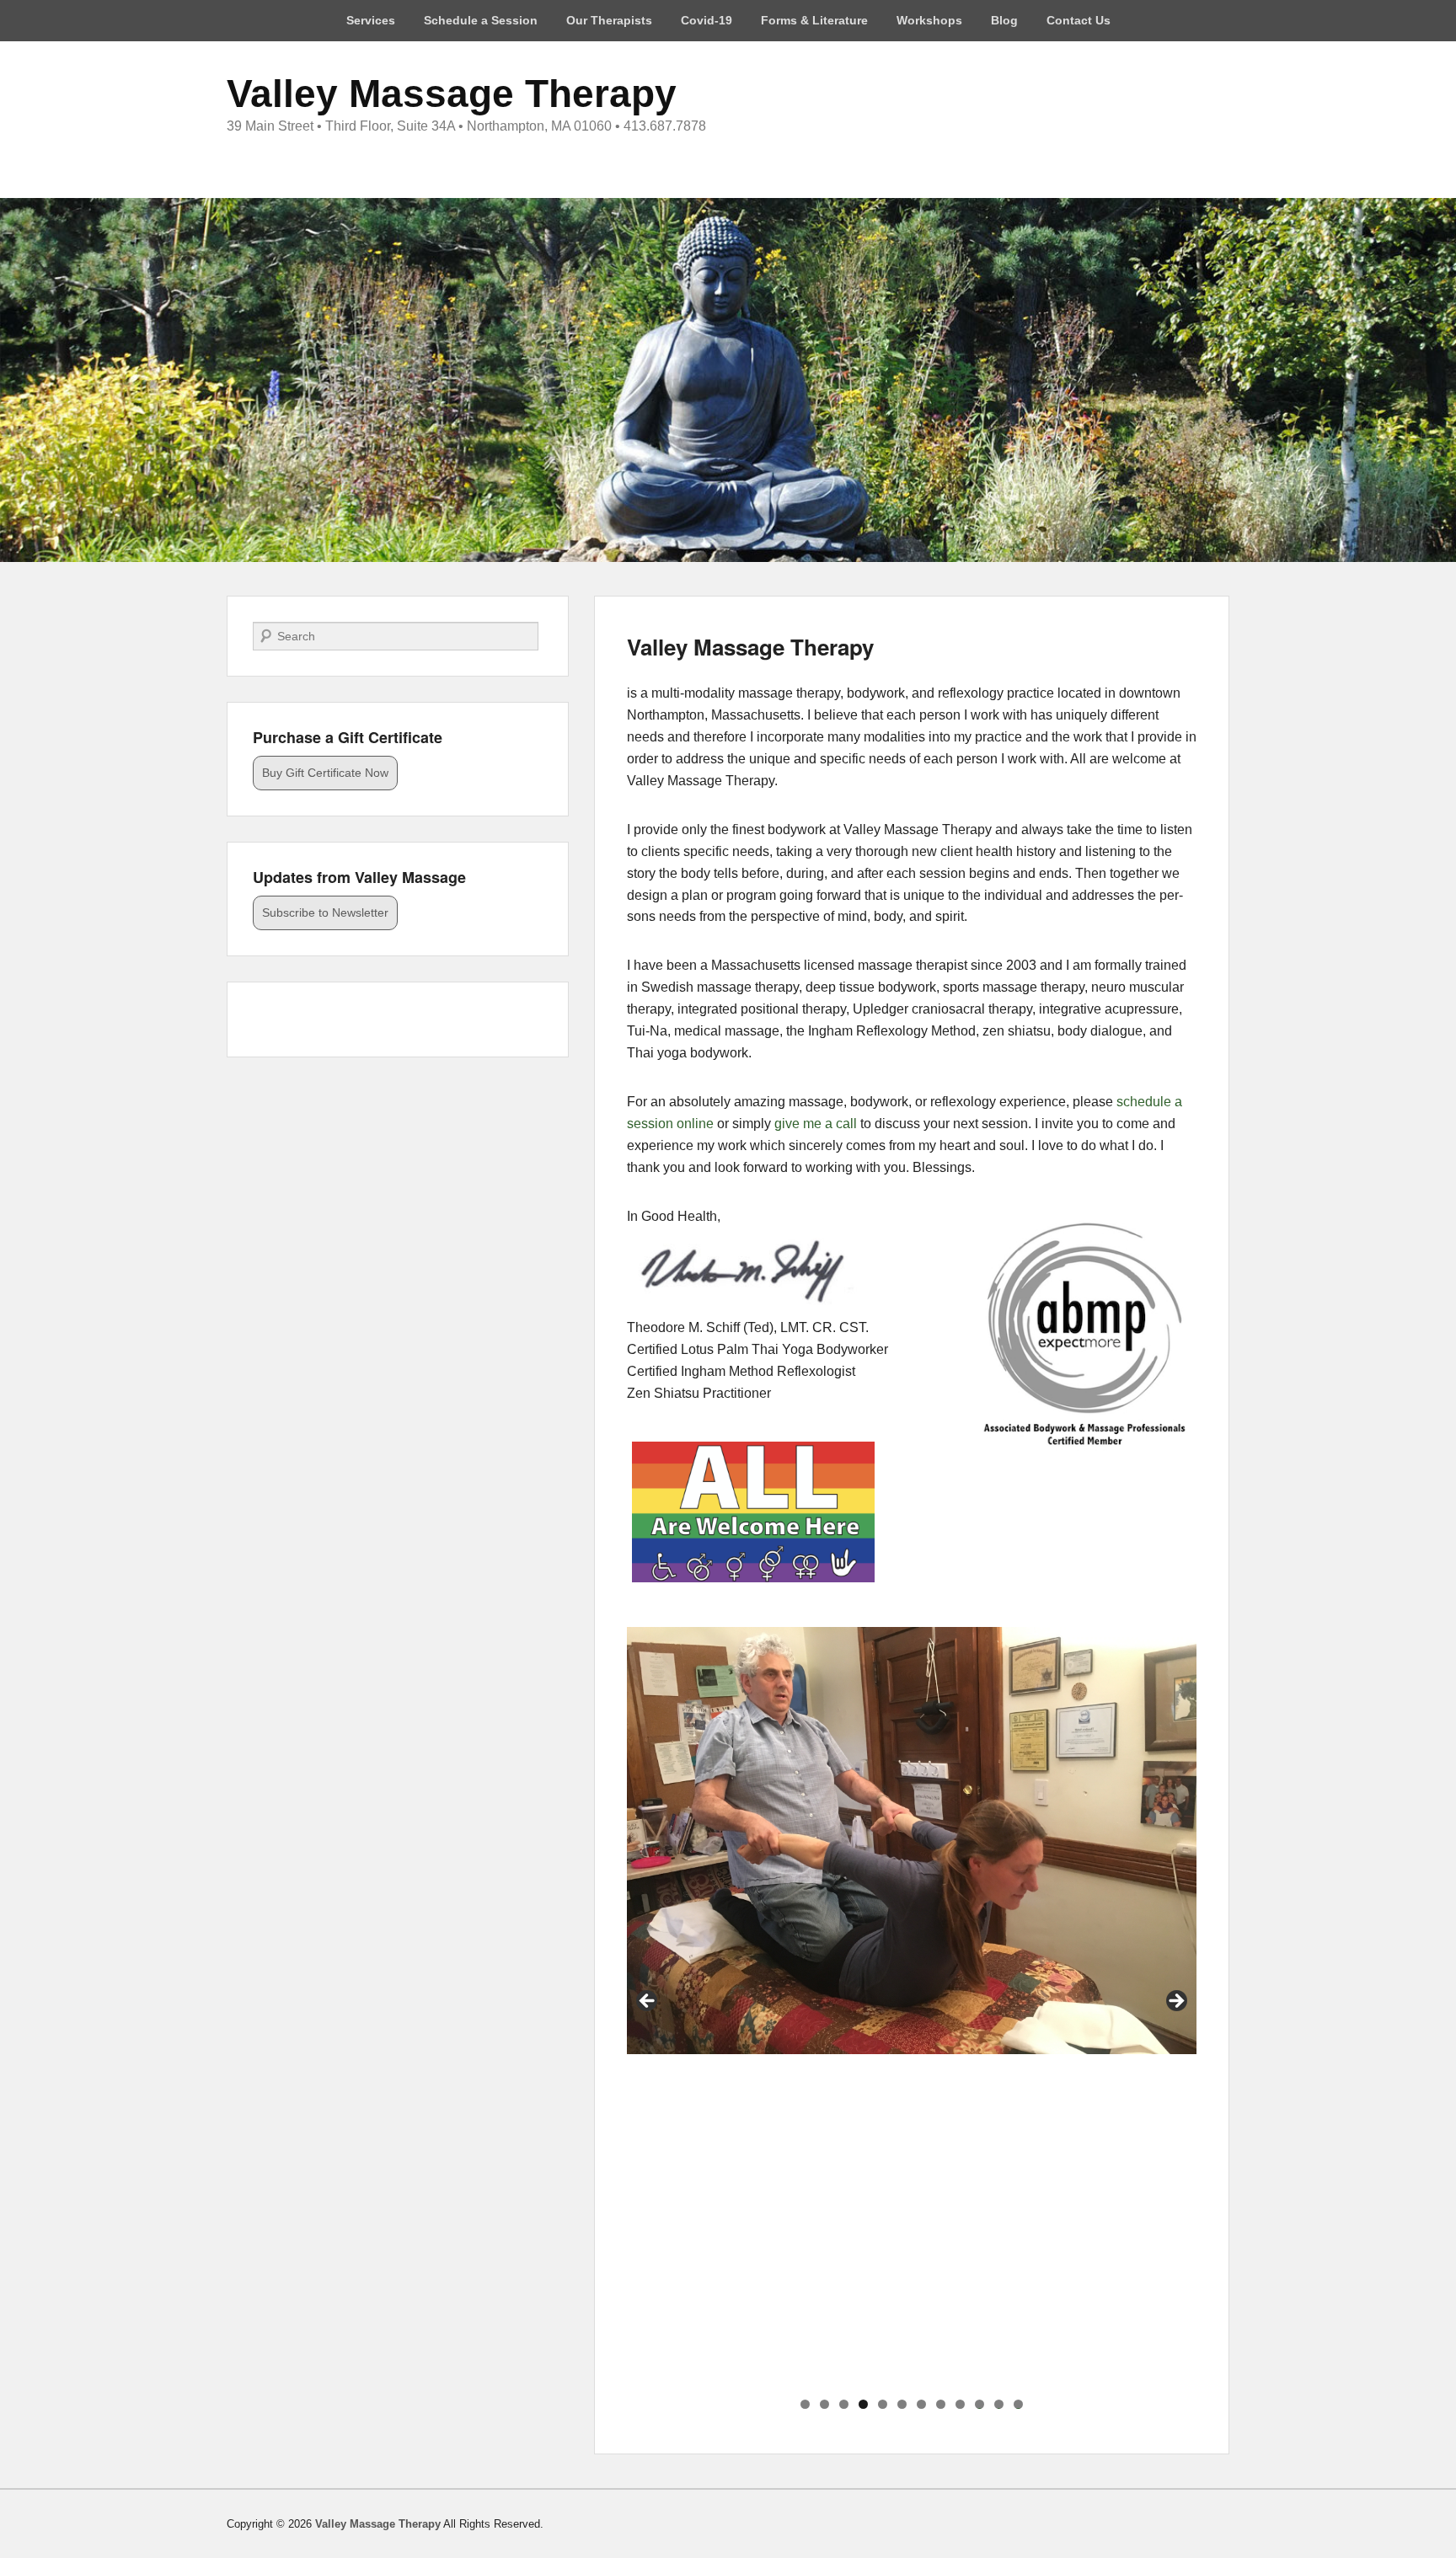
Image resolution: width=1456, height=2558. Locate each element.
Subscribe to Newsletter (325, 912)
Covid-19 (707, 20)
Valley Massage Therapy (452, 94)
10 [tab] (980, 2404)
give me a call (816, 1124)
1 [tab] (805, 2404)
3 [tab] (844, 2404)
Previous (648, 2002)
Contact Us (1079, 20)
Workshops (929, 20)
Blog (1004, 20)
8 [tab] (941, 2404)
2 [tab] (824, 2404)
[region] (912, 2007)
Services (371, 20)
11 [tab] (999, 2404)
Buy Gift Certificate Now (325, 773)
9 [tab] (960, 2404)
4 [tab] (863, 2404)
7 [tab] (921, 2404)
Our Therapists (609, 20)
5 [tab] (883, 2404)
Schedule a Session (481, 20)
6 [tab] (902, 2404)
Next (1175, 2002)
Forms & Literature (814, 20)
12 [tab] (1019, 2404)
